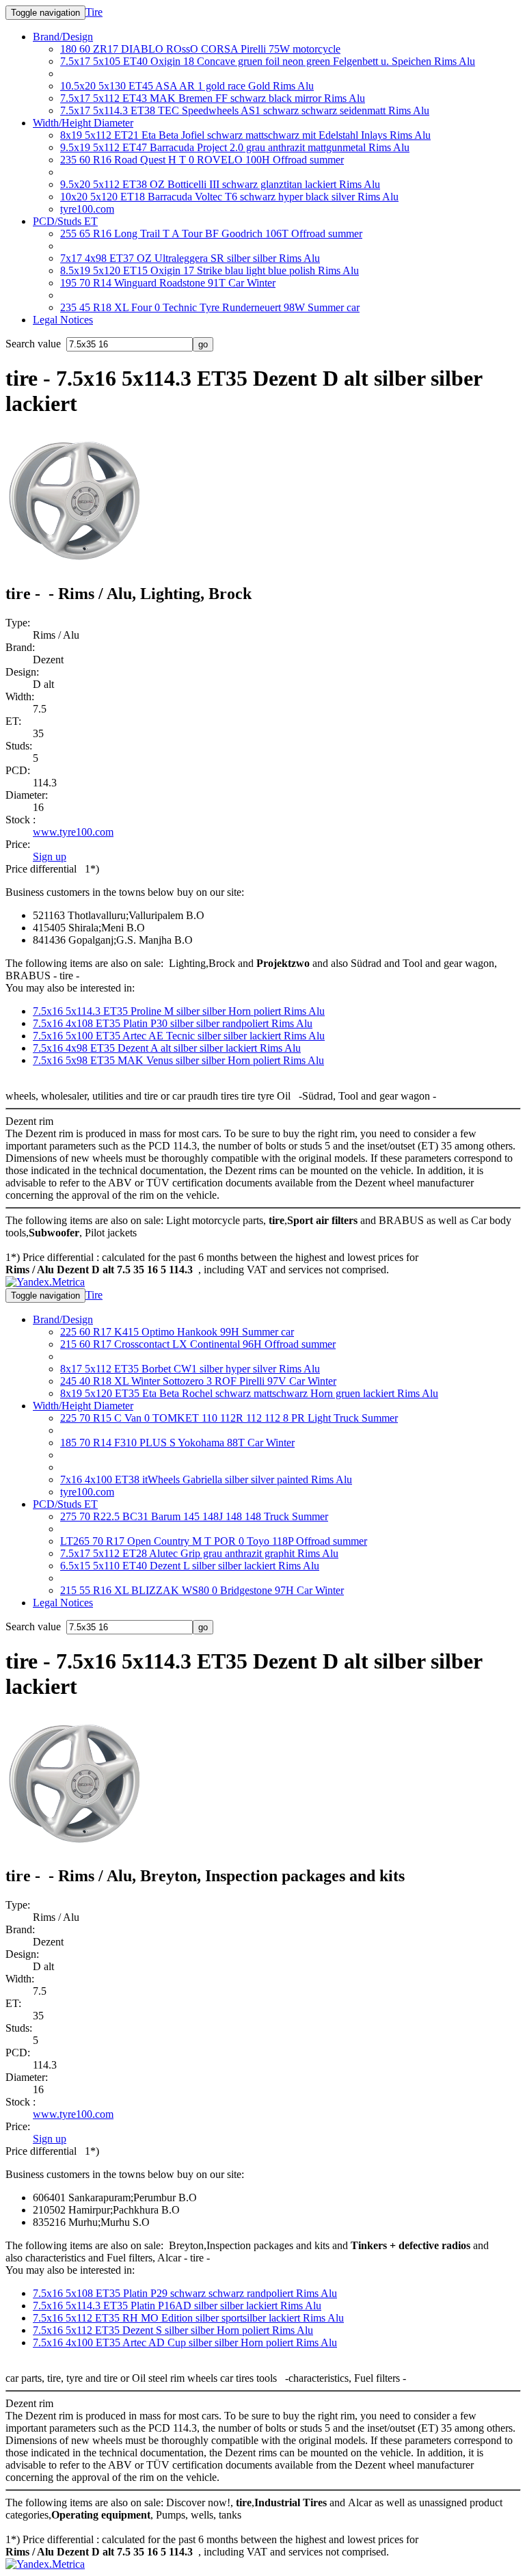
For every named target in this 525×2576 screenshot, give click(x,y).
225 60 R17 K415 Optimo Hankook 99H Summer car (177, 1332)
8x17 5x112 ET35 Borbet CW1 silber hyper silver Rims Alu (190, 1369)
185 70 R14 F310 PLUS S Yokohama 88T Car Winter (177, 1443)
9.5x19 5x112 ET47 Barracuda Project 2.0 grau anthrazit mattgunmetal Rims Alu (235, 147)
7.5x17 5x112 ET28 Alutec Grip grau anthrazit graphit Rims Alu (199, 1553)
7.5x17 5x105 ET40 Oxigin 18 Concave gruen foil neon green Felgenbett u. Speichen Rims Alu (268, 61)
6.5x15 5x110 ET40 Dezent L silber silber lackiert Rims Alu (190, 1566)
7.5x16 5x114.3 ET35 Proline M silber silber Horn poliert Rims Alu (179, 1011)
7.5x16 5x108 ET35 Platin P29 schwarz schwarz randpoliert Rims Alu (185, 2293)
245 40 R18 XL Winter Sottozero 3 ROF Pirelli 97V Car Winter (198, 1381)
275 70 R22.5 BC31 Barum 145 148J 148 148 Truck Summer (194, 1516)
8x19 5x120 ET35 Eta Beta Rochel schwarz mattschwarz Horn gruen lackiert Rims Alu (249, 1393)
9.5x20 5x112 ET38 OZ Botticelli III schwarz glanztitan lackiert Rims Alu (220, 184)
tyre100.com (87, 209)
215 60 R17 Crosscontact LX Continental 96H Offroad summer (198, 1344)
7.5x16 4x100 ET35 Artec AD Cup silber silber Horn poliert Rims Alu (185, 2342)
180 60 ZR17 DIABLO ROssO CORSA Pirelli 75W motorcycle (200, 49)
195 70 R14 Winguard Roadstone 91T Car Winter (168, 283)
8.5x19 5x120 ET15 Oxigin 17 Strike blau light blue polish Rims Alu (210, 270)
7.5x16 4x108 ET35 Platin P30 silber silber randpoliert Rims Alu (173, 1023)
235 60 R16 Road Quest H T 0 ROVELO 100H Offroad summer (202, 160)
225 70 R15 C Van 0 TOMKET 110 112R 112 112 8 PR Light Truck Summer (229, 1418)
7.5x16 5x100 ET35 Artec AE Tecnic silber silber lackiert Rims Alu (179, 1036)
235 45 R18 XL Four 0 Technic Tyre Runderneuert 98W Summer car (210, 307)
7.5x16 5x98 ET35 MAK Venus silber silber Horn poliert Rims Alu (178, 1060)
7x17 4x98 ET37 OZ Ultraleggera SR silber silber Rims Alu (190, 258)
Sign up (50, 857)
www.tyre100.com (73, 832)
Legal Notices (63, 320)
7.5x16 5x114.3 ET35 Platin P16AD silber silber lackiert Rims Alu (177, 2306)
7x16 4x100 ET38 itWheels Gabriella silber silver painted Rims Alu (206, 1479)
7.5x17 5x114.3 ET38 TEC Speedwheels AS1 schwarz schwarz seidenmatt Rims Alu (245, 110)
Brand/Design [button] (63, 37)
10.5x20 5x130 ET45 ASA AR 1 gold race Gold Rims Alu (187, 86)
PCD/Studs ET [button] (65, 221)
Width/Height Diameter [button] (83, 123)
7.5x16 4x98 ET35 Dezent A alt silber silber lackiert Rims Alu (167, 1048)
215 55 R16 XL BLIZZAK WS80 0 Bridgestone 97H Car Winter (202, 1590)
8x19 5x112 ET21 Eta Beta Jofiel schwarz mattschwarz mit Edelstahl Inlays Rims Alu (245, 135)
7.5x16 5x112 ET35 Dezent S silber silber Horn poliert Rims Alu (173, 2330)
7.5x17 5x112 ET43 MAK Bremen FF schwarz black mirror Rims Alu (213, 98)
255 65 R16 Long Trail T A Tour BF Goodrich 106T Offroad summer (211, 234)
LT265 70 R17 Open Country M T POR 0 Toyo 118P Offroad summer (214, 1541)
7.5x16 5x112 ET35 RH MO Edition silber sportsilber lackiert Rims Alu (188, 2318)
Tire (94, 12)
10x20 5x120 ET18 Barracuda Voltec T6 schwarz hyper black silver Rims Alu (229, 197)
